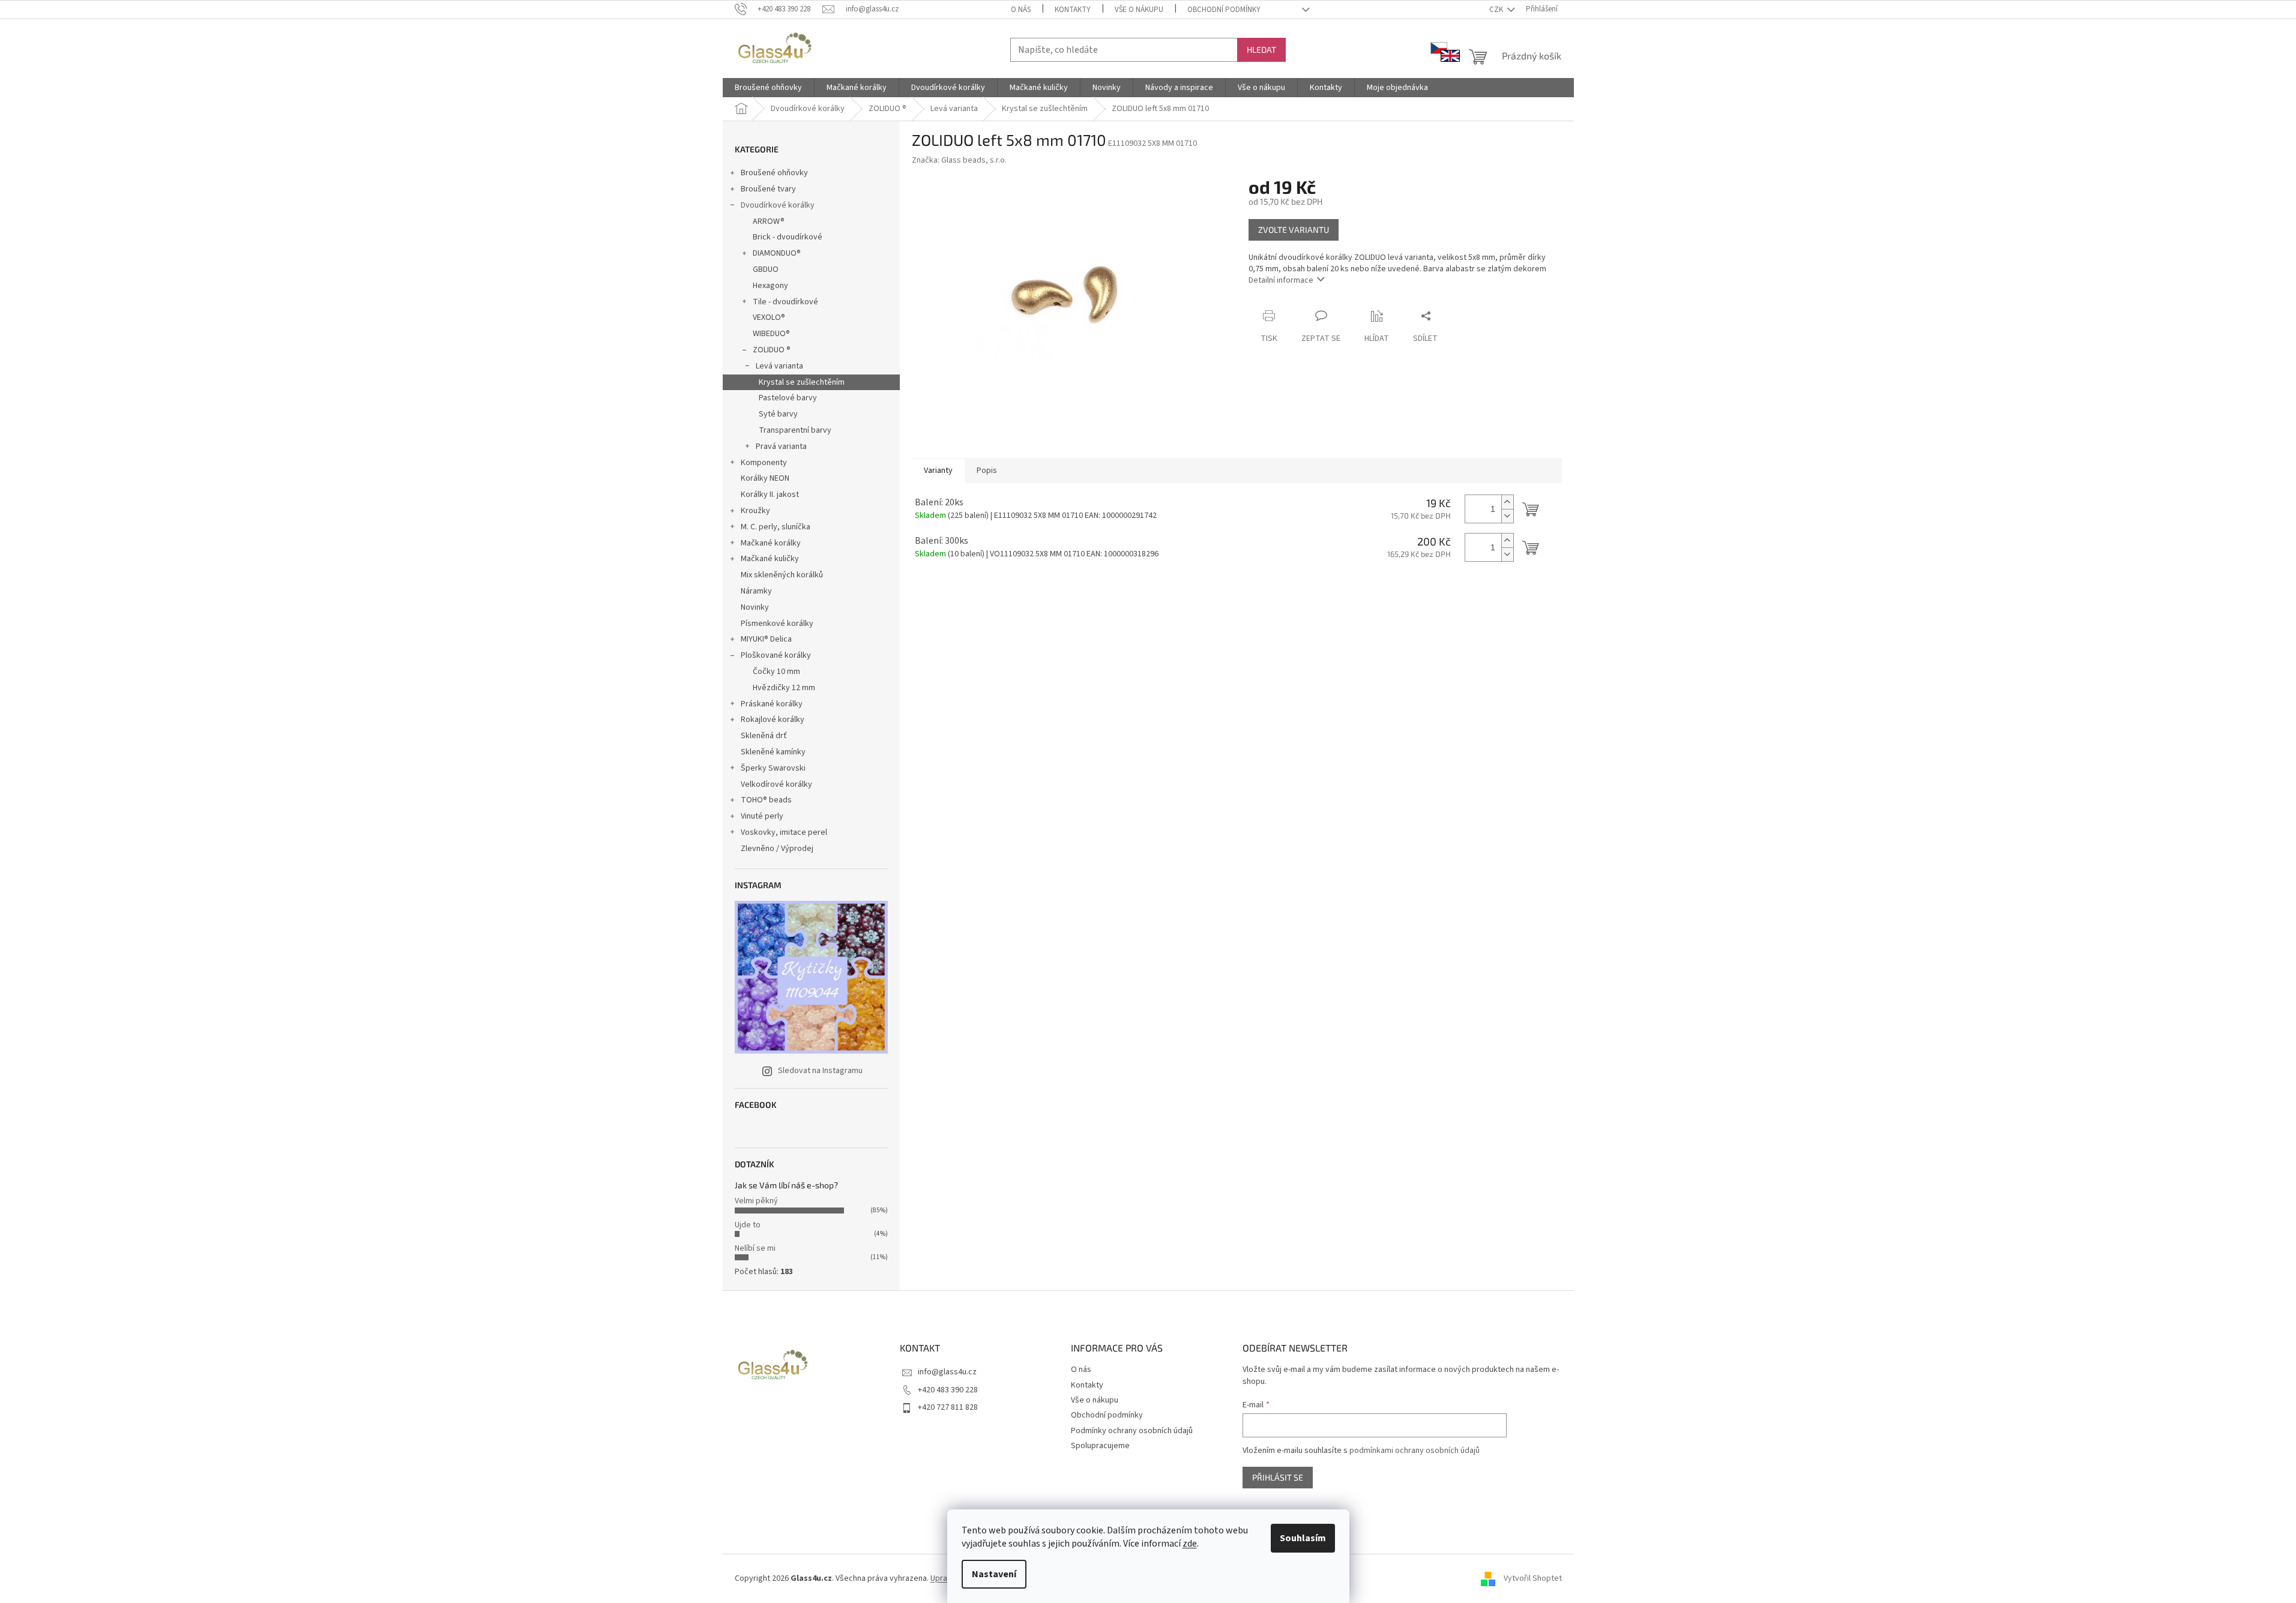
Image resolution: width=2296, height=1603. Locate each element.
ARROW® (769, 221)
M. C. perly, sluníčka (776, 527)
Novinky (755, 607)
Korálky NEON (765, 478)
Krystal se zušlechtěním (802, 382)
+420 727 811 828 (948, 1407)
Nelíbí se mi (755, 1248)
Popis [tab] (987, 471)
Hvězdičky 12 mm (784, 688)
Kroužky (755, 511)
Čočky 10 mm (776, 672)
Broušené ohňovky (774, 173)
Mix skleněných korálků (782, 575)
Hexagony (770, 286)
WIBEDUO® (771, 334)
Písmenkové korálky (777, 624)
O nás (1021, 10)
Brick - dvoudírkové (788, 237)
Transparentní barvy (795, 430)
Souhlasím (1303, 1538)
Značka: (959, 160)
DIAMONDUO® (777, 253)
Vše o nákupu (1139, 10)
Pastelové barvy (788, 398)
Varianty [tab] (938, 471)
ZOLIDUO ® (772, 350)
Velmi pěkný (756, 1201)
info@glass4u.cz (947, 1372)
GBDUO (766, 269)
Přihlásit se (1278, 1477)
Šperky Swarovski (773, 768)
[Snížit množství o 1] (1507, 516)
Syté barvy (778, 414)
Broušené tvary (768, 189)
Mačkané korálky (771, 543)
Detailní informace (1281, 280)
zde (1190, 1544)
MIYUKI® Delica (766, 639)
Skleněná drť (764, 736)
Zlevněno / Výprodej (777, 849)
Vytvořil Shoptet (1533, 1578)
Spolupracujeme (1100, 1446)
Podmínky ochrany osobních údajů (1132, 1431)
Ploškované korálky (776, 655)
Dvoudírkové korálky (778, 205)
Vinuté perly (762, 816)
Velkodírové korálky (776, 784)
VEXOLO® (769, 317)
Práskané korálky (772, 704)
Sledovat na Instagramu (820, 1071)
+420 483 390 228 (948, 1390)
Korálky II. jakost (770, 495)
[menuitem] (768, 88)
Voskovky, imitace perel (784, 832)
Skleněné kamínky (773, 752)
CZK (1497, 10)
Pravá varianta (781, 447)
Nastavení (994, 1574)
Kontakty (1073, 10)
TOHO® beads (766, 800)
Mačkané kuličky (770, 559)
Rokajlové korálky (773, 720)
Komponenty (764, 463)
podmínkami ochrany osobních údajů (1415, 1451)
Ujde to (748, 1225)
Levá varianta (779, 366)
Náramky (756, 591)
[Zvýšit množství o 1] (1507, 502)
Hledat (1261, 50)
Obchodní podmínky (1224, 10)
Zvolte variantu (1294, 230)
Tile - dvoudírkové (785, 302)
